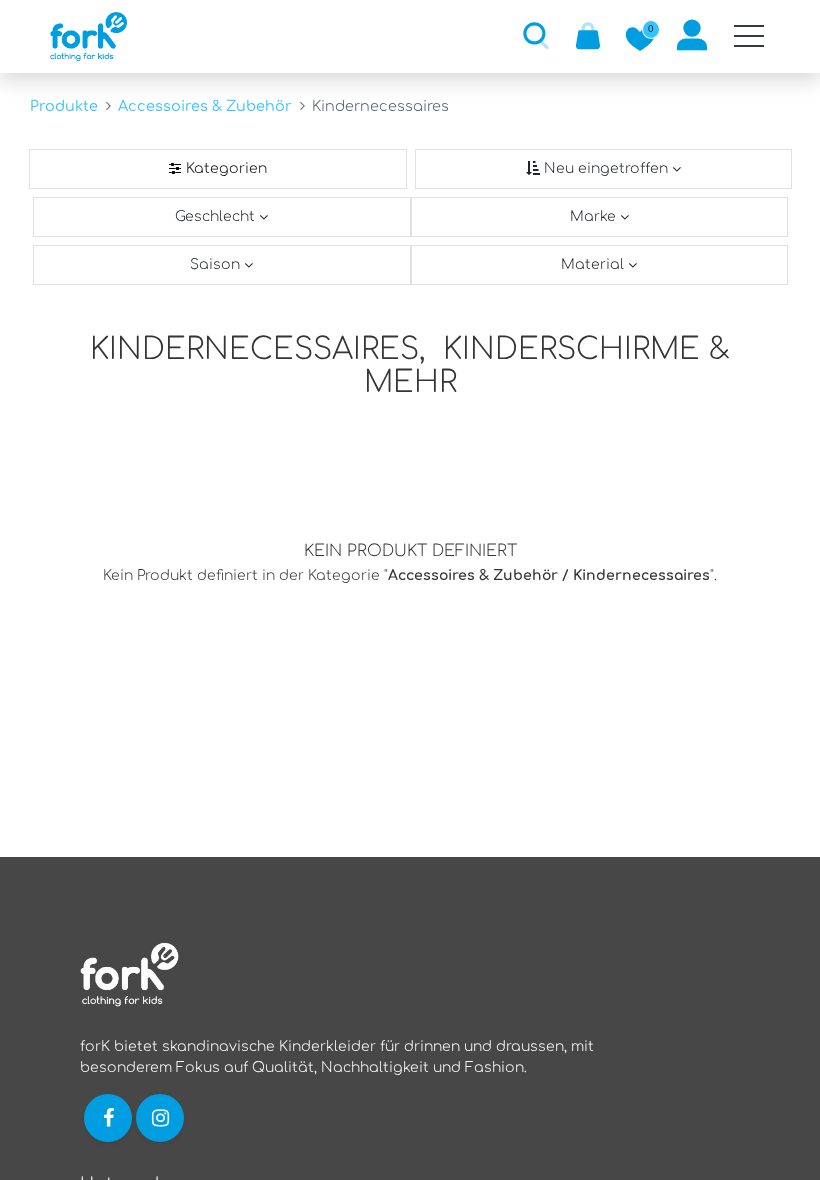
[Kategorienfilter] (218, 169)
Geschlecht (217, 216)
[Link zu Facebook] (108, 1116)
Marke (595, 216)
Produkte (64, 106)
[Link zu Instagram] (162, 1116)
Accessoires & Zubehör (205, 106)
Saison (217, 264)
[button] (536, 35)
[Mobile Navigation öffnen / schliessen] (749, 36)
